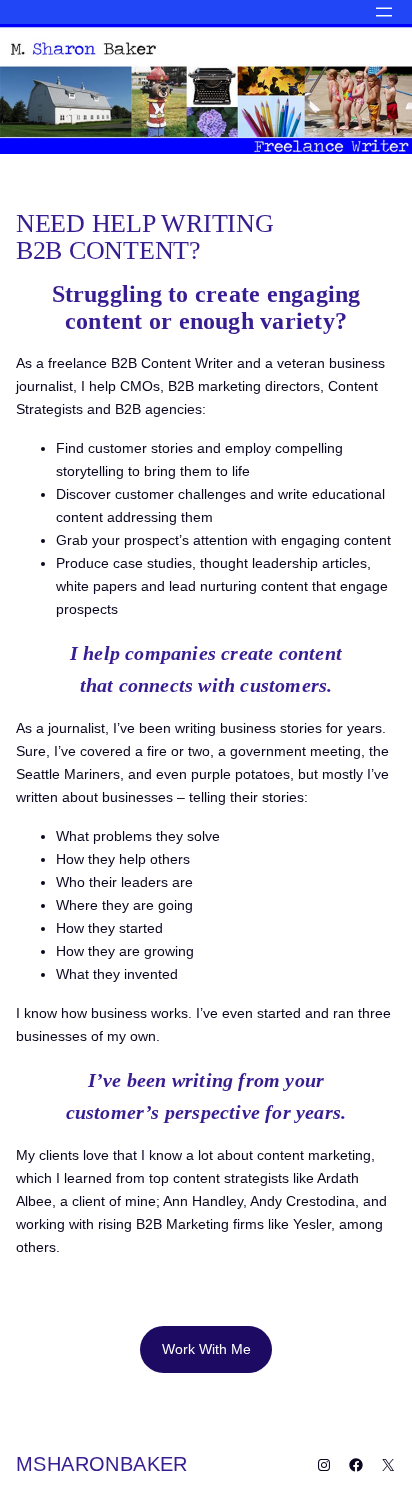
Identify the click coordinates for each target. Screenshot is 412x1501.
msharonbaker (102, 1464)
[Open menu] (384, 12)
